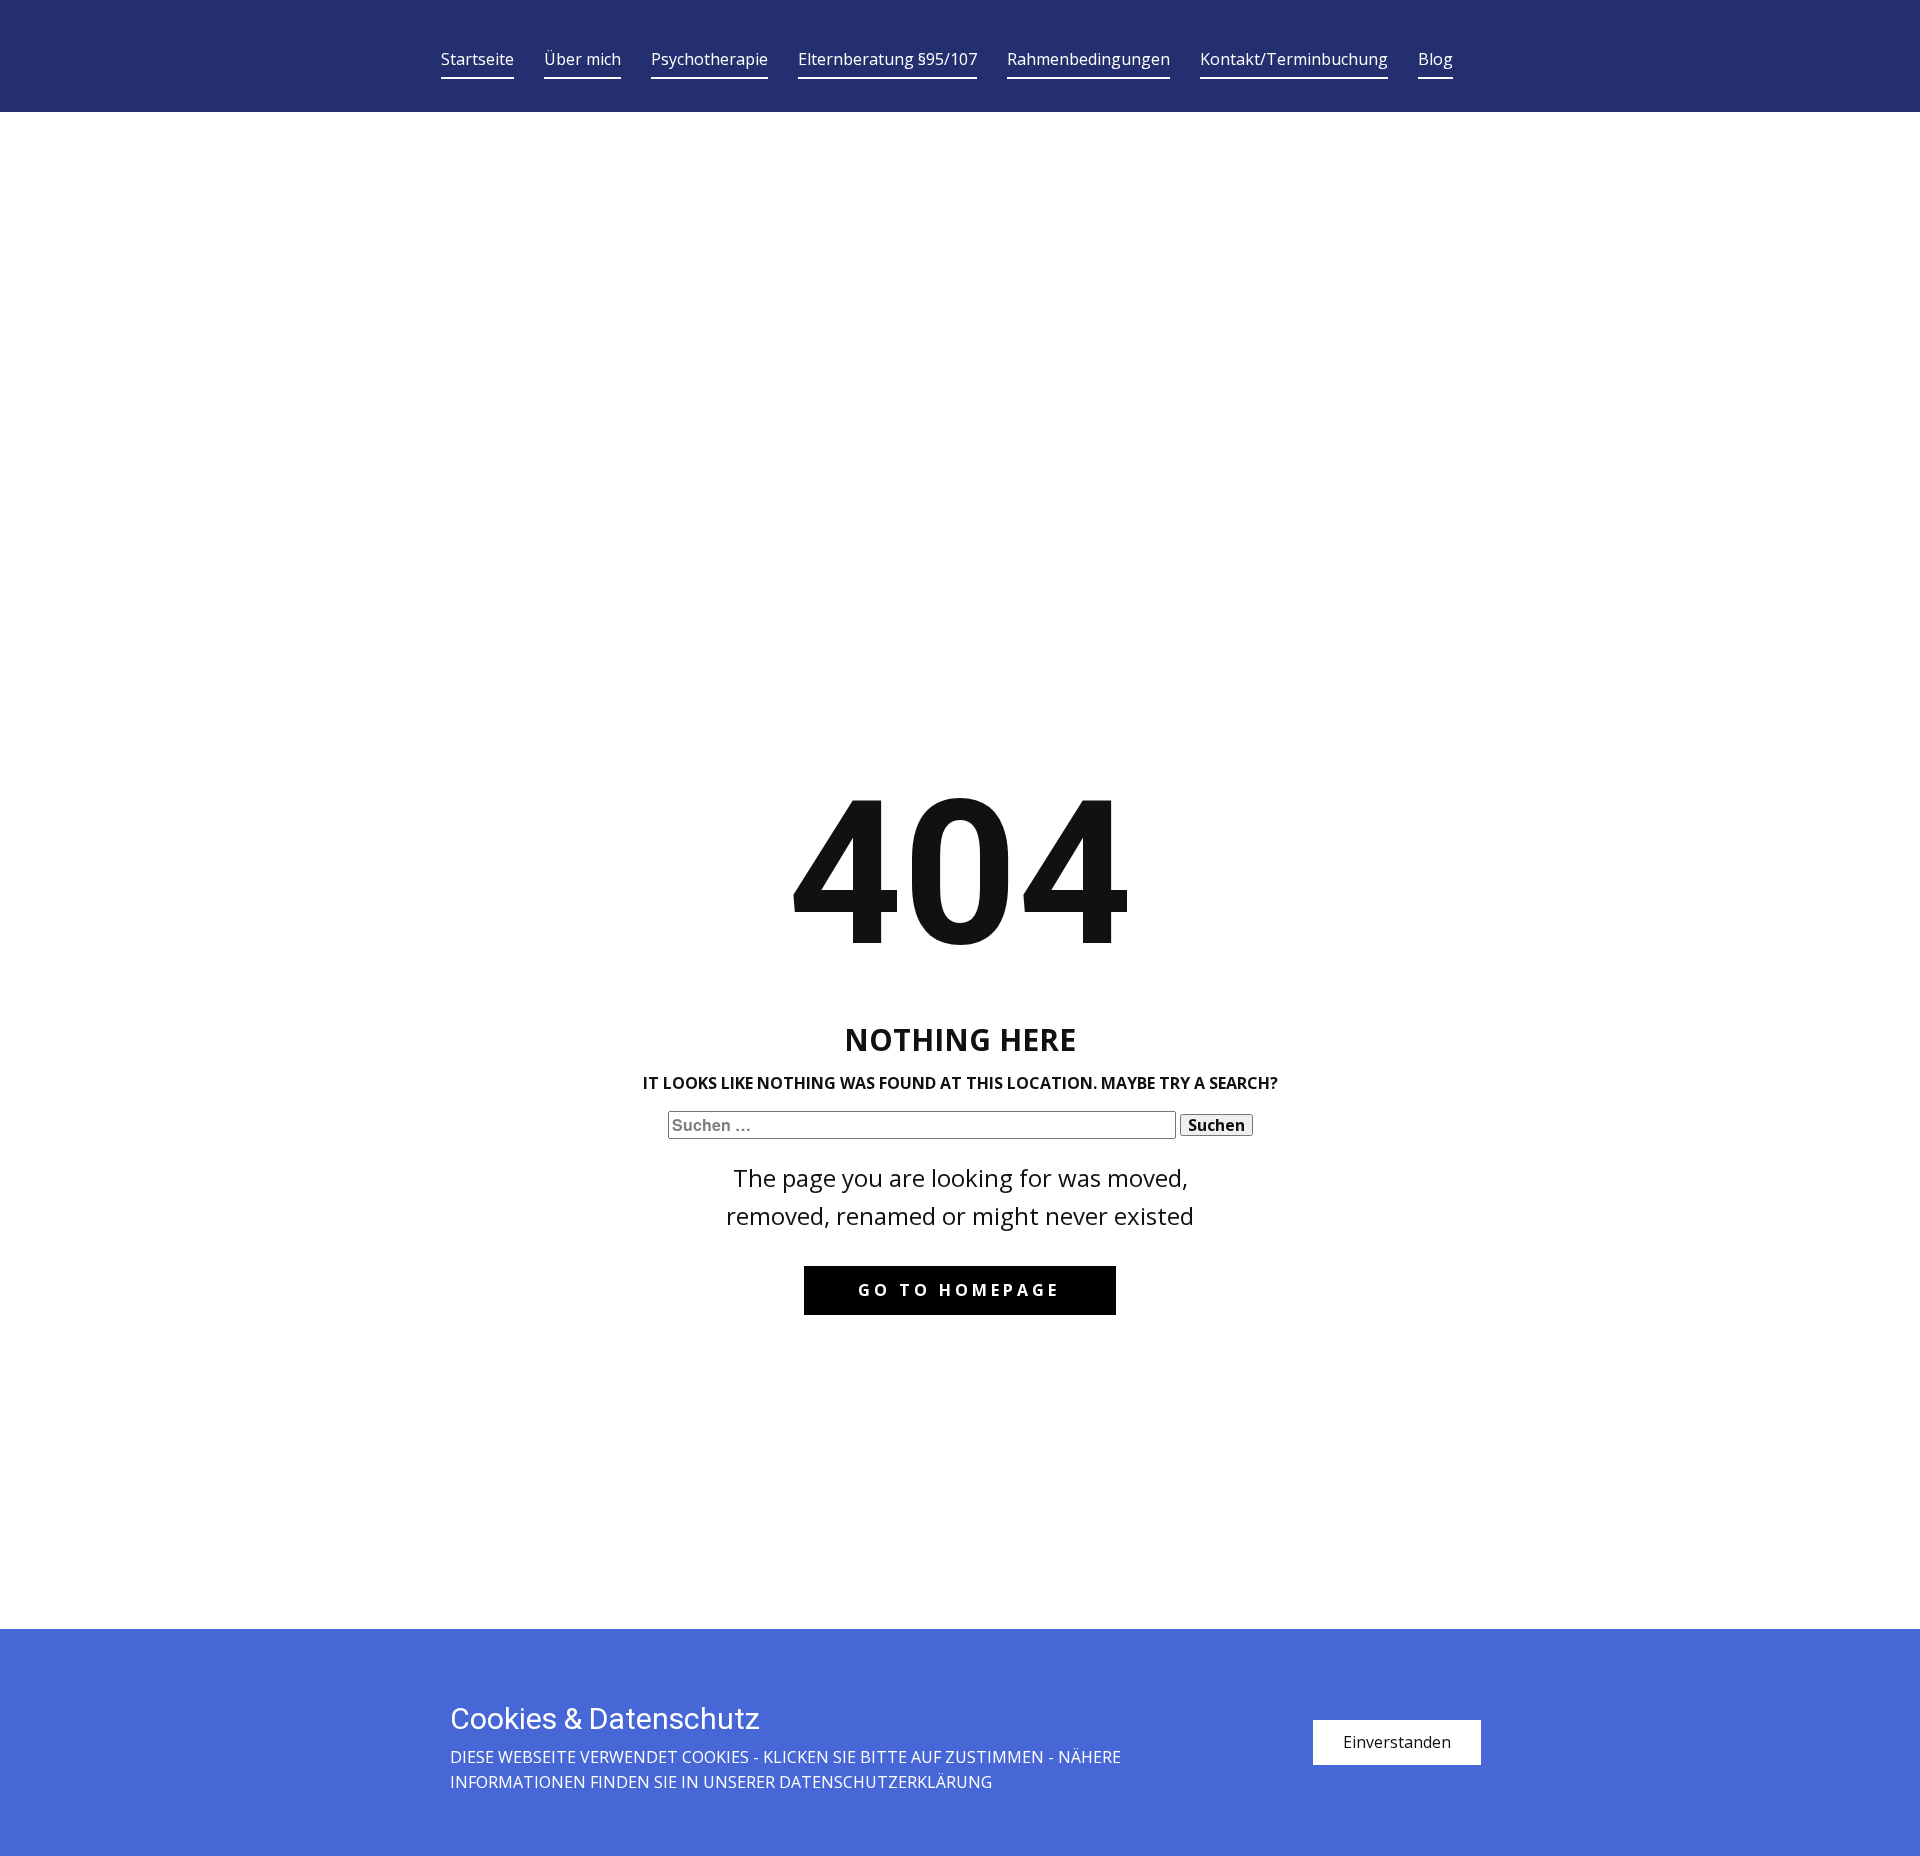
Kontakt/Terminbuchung (1294, 59)
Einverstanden (1397, 1742)
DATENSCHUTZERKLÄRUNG (885, 1782)
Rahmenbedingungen (1088, 59)
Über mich (582, 59)
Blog (1435, 59)
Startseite (477, 59)
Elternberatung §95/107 (887, 59)
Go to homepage (959, 1290)
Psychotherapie (709, 59)
